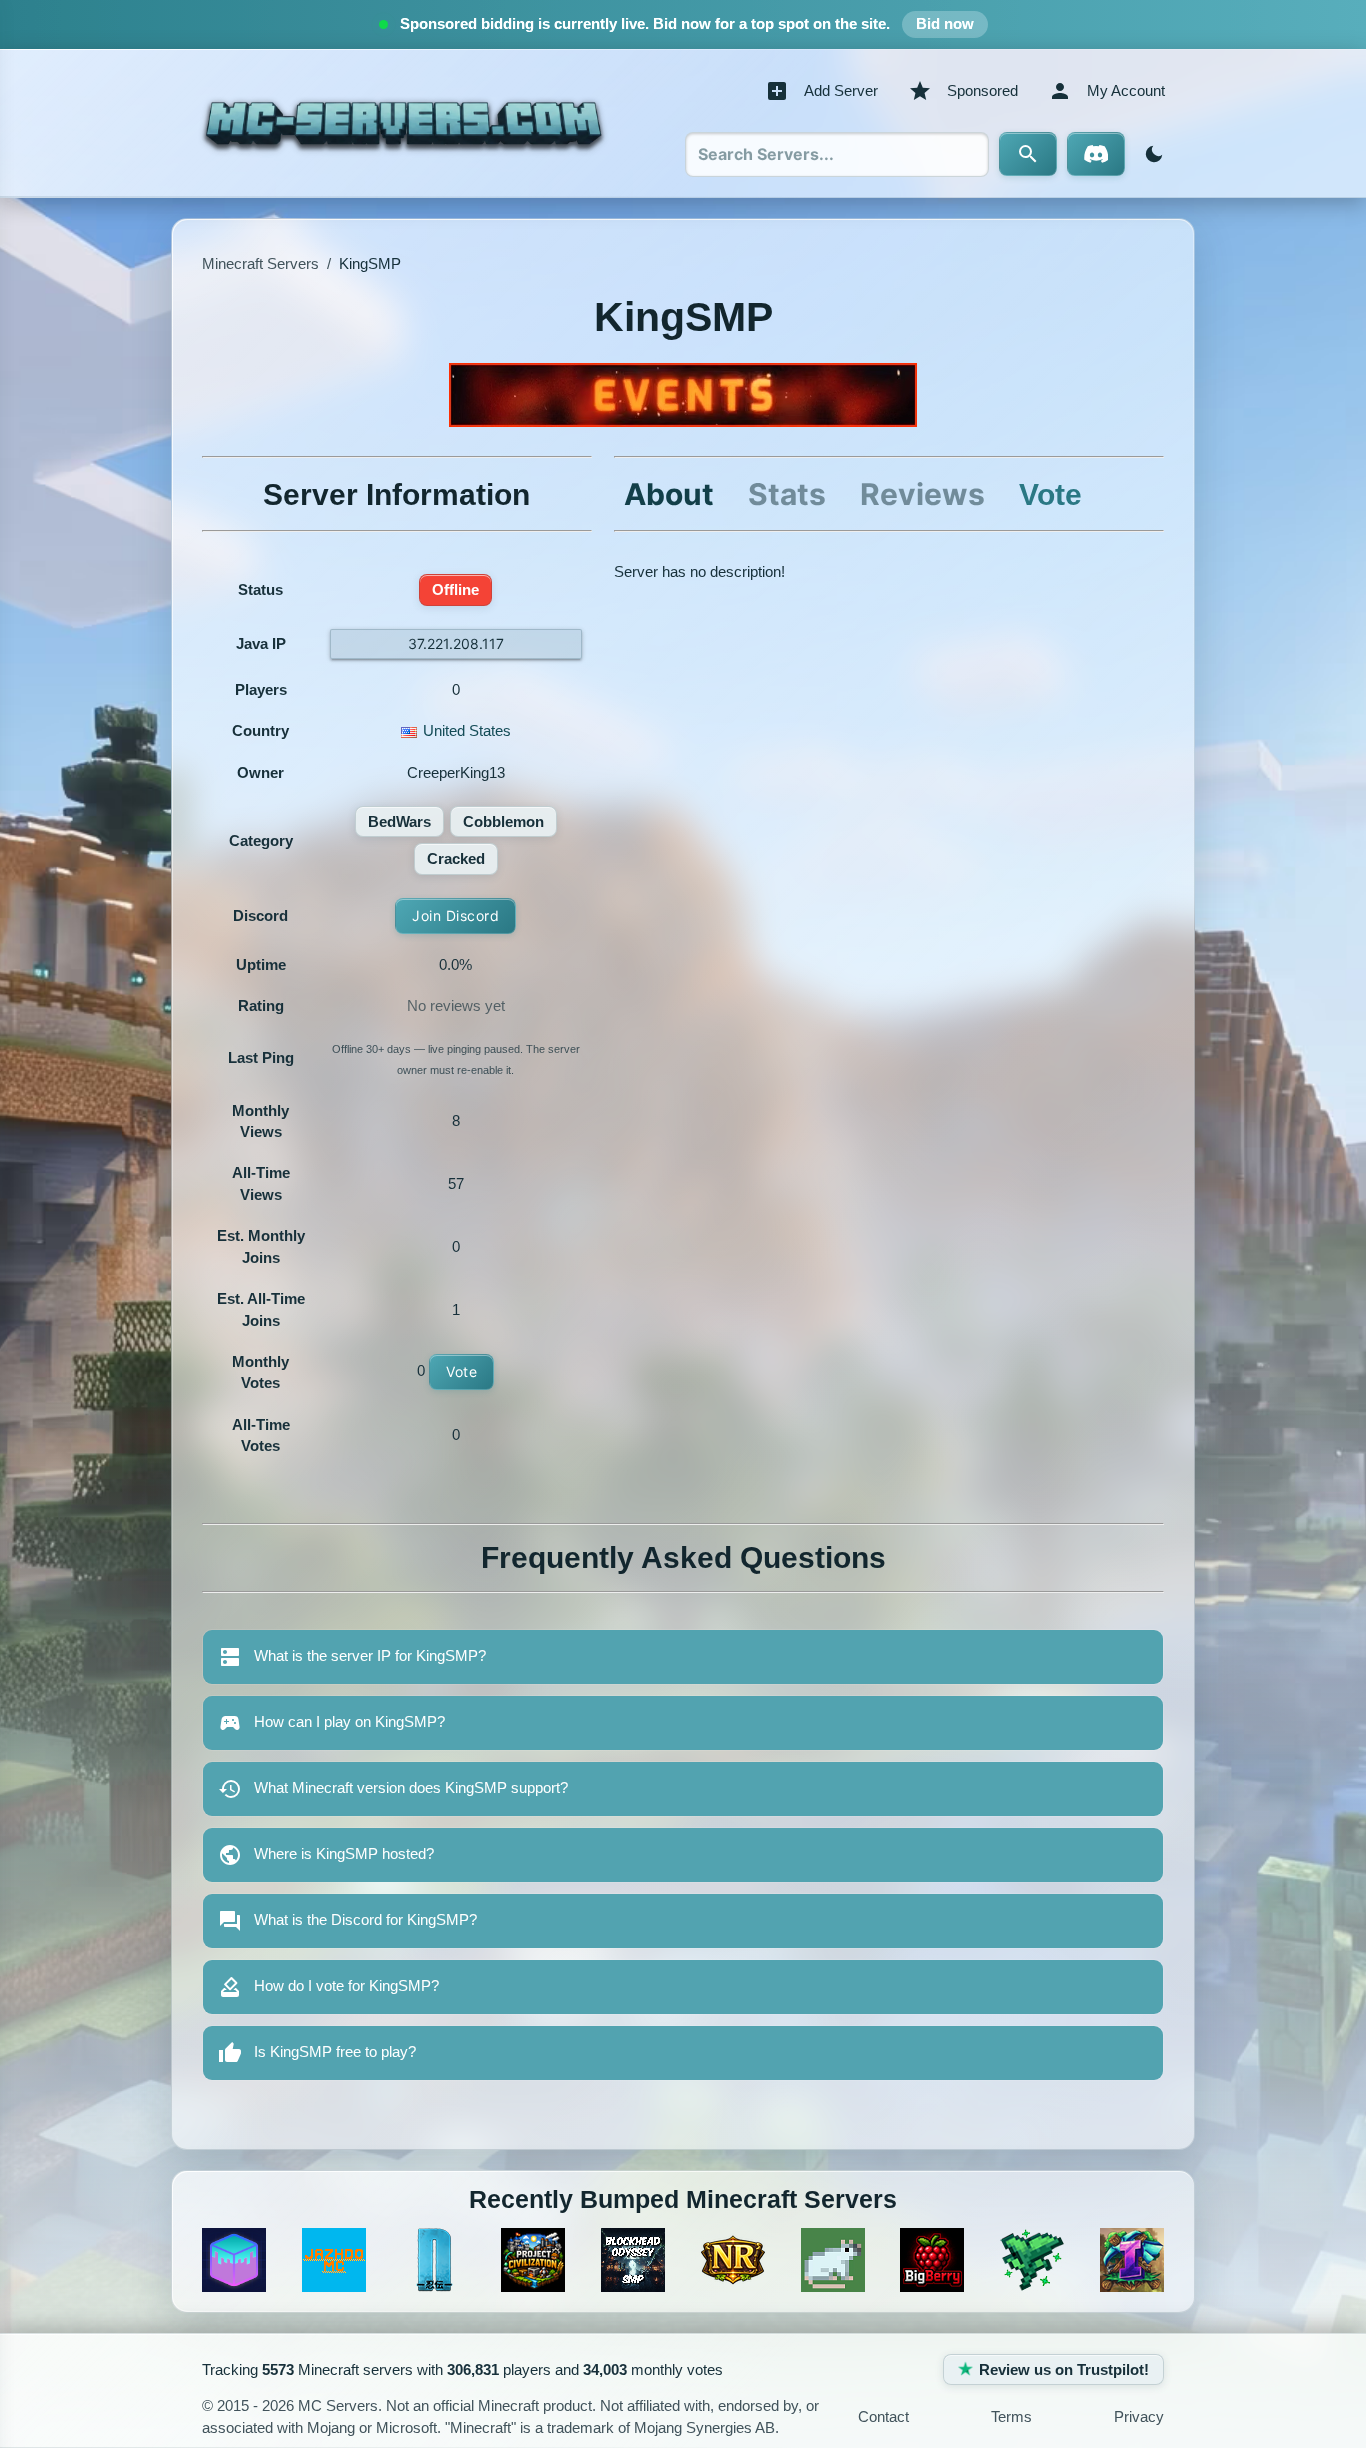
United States (467, 730)
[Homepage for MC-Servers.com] (403, 123)
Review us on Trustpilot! (1064, 2369)
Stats (787, 494)
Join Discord (455, 915)
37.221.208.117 (456, 643)
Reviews (922, 494)
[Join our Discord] (1096, 154)
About (669, 494)
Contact (883, 2416)
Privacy (1139, 2416)
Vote (461, 1371)
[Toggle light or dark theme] (1150, 154)
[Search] (1028, 154)
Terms (1011, 2416)
